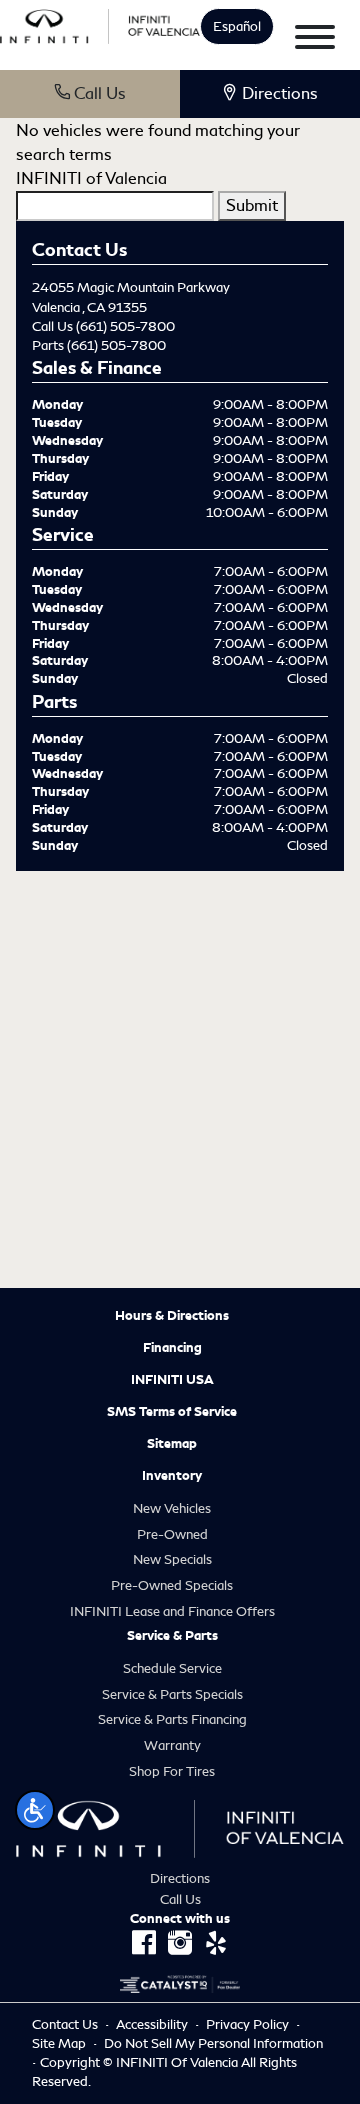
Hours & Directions (172, 1316)
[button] (35, 1810)
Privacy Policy (249, 2024)
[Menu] (315, 40)
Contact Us (66, 2024)
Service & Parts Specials (172, 1694)
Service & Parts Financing (172, 1719)
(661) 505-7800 (125, 326)
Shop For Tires (172, 1771)
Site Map (60, 2043)
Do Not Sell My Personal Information (213, 2043)
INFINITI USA (172, 1380)
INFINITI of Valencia (91, 178)
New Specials (172, 1559)
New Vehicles (172, 1508)
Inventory (172, 1476)
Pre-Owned (172, 1534)
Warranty (172, 1745)
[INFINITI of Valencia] (100, 23)
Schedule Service (172, 1668)
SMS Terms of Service (172, 1412)
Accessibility (153, 2024)
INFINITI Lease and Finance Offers (172, 1611)
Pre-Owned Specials (172, 1585)
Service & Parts (172, 1636)
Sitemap (172, 1444)
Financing (172, 1348)
